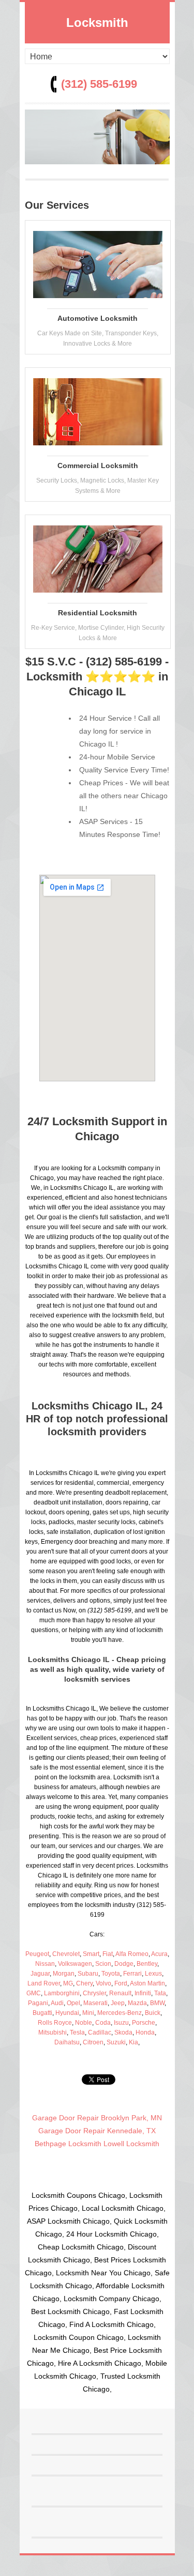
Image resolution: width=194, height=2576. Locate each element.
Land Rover (44, 1983)
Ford (121, 1983)
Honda (145, 2032)
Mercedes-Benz (120, 2013)
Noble (84, 2023)
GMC (34, 1993)
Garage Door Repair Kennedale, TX (97, 2131)
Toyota (111, 1974)
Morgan (64, 1974)
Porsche (144, 2023)
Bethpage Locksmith (68, 2144)
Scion (103, 1964)
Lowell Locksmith (131, 2144)
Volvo (103, 1983)
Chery (84, 1983)
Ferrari (132, 1974)
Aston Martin (147, 1983)
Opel (73, 2003)
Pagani (38, 2003)
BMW (157, 2003)
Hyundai (67, 2013)
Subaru (88, 1974)
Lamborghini (62, 1993)
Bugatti (42, 2013)
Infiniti (143, 1993)
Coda (103, 2023)
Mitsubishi (53, 2032)
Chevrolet (66, 1954)
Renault (120, 1993)
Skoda (123, 2032)
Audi (57, 2003)
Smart (91, 1954)
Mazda (137, 2003)
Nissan (45, 1964)
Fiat (108, 1954)
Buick (153, 2013)
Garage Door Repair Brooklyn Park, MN (97, 2118)
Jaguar (40, 1974)
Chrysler (94, 1993)
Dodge (124, 1964)
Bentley (147, 1964)
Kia (133, 2042)
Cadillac (100, 2032)
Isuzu (121, 2023)
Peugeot (37, 1954)
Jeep (118, 2003)
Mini (88, 2013)
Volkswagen (75, 1964)
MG (68, 1983)
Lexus (153, 1974)
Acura (159, 1954)
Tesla (77, 2032)
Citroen (93, 2042)
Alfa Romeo (132, 1954)
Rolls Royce (55, 2023)
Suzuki (116, 2042)
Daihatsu (67, 2042)
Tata (160, 1993)
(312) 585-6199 (99, 84)
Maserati (95, 2003)
